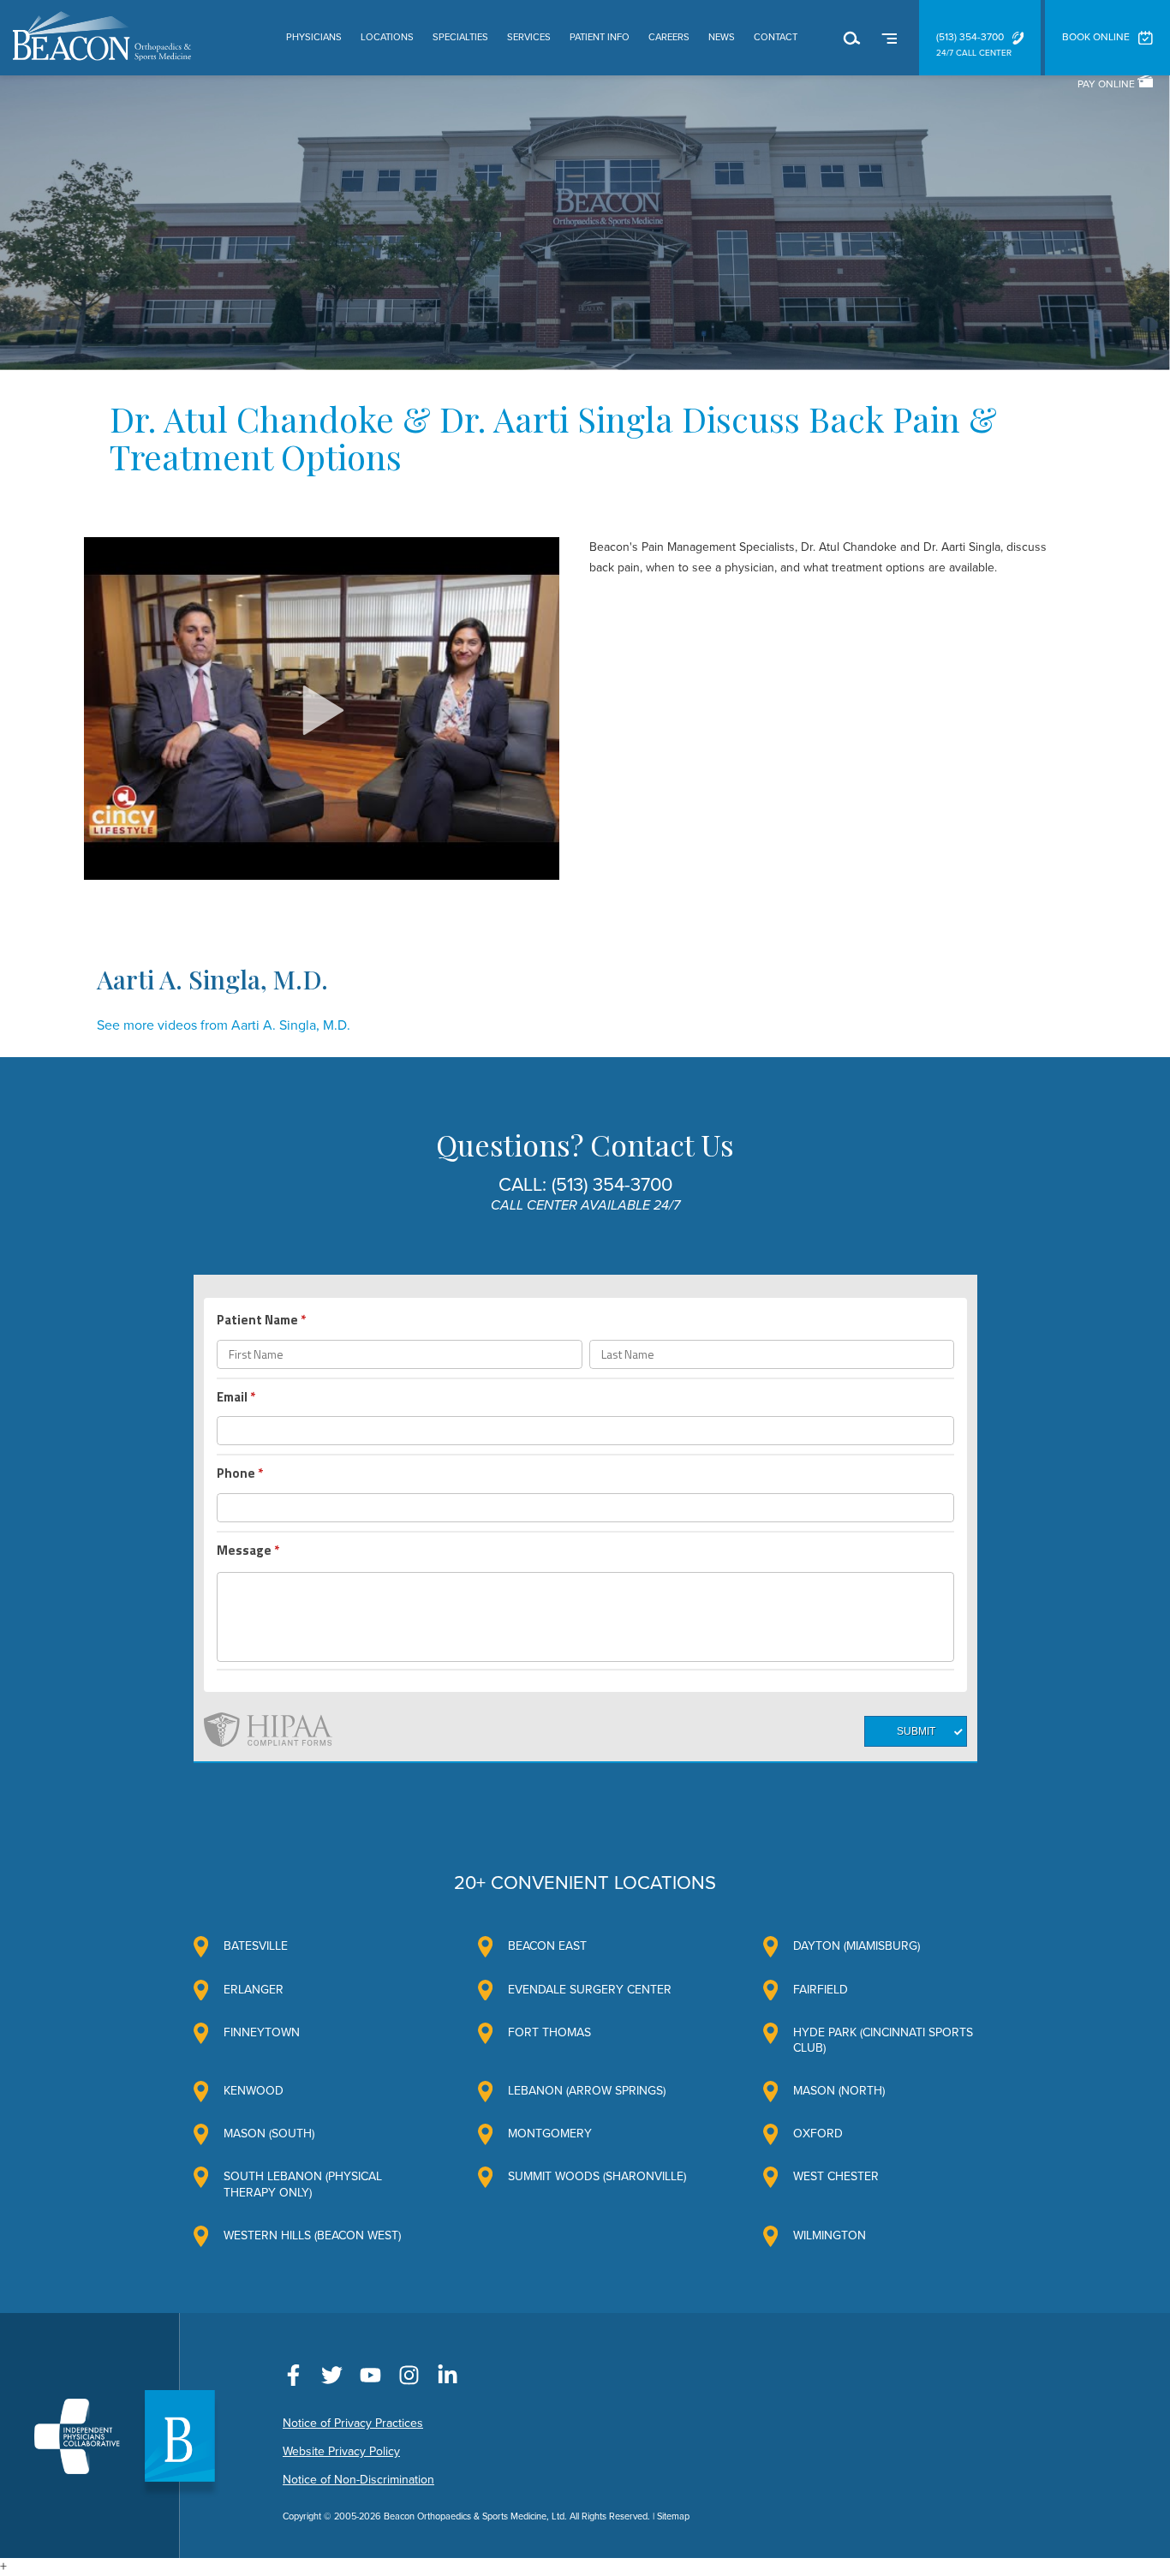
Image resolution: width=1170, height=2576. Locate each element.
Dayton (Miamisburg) (857, 1946)
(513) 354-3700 (970, 37)
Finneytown (262, 2032)
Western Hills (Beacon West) (312, 2235)
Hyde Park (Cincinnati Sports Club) (883, 2040)
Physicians (314, 37)
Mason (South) (269, 2134)
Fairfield (821, 1990)
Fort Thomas (549, 2032)
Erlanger (254, 1990)
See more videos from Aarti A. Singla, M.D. (224, 1025)
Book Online (1096, 37)
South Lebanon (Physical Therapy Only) (303, 2184)
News (722, 37)
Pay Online (1107, 84)
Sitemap (673, 2516)
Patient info (600, 37)
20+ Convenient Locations (585, 1883)
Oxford (818, 2134)
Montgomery (550, 2134)
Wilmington (830, 2235)
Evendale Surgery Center (590, 1990)
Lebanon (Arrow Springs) (587, 2091)
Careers (669, 37)
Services (529, 37)
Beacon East (547, 1946)
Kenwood (254, 2091)
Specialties (460, 37)
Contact (776, 37)
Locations (387, 37)
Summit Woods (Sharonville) (597, 2176)
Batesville (256, 1946)
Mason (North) (839, 2091)
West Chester (836, 2176)
